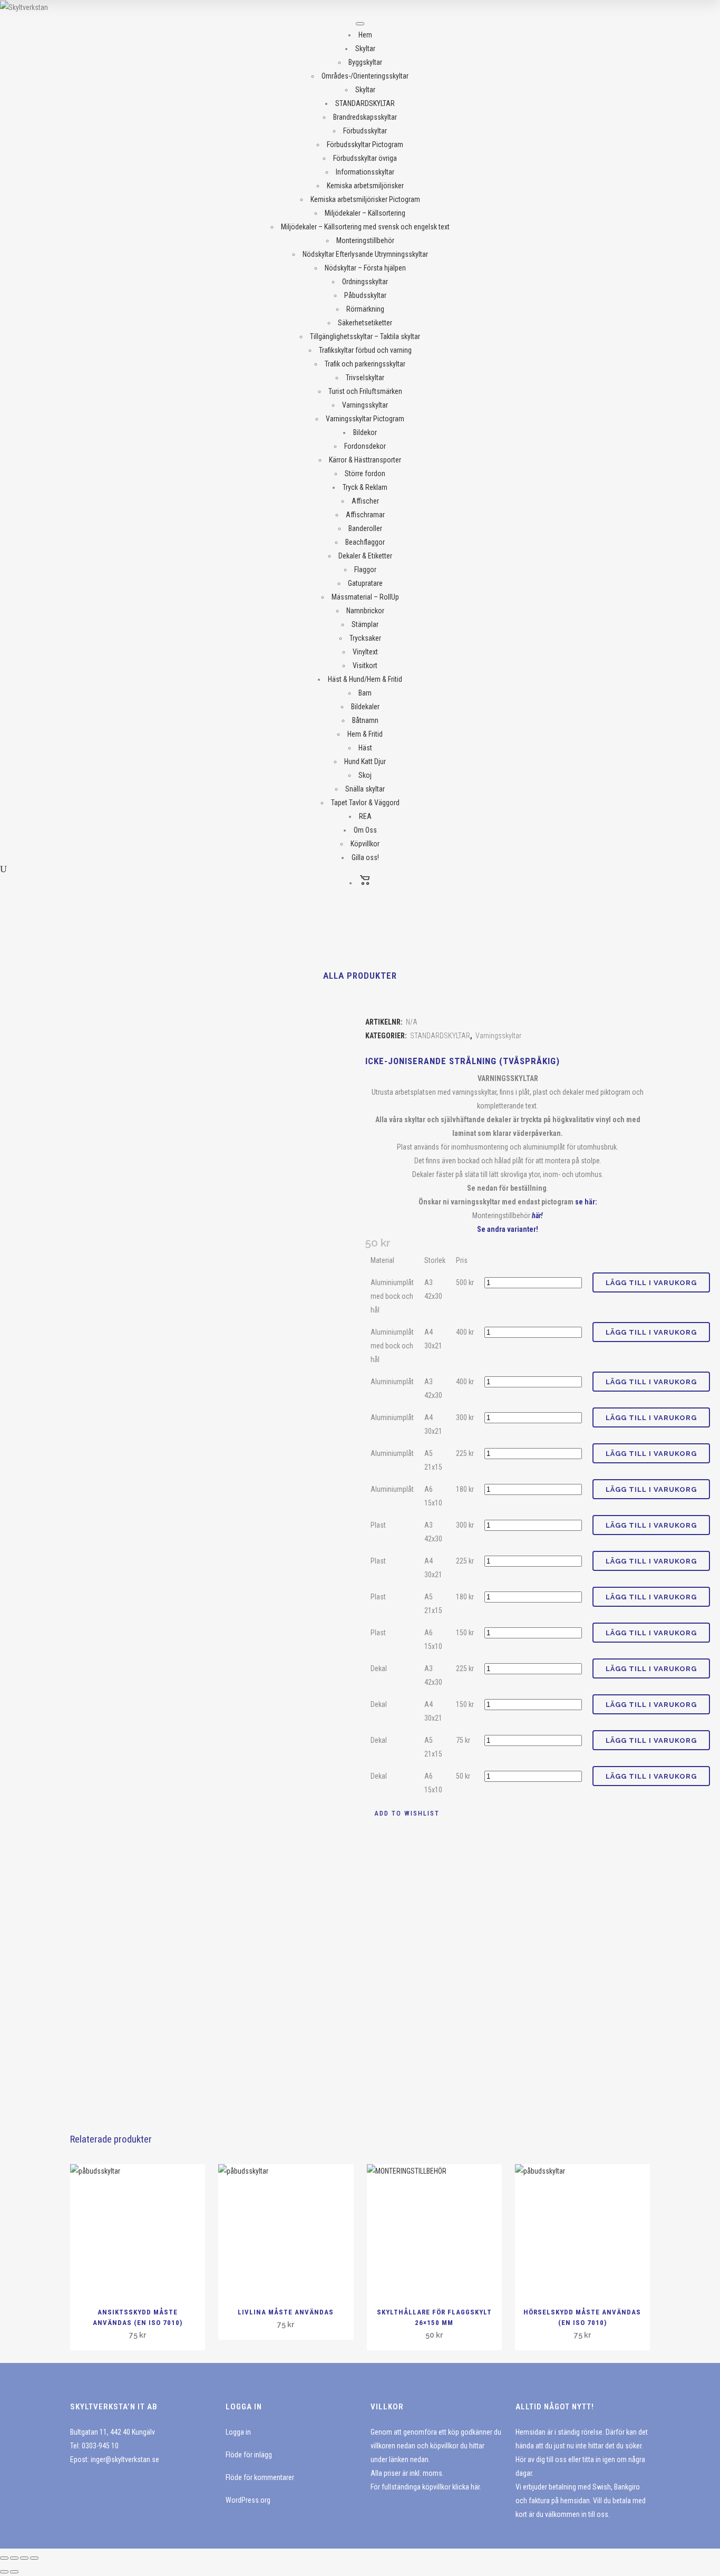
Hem (365, 35)
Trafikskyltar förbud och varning (365, 350)
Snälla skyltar (365, 789)
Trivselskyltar (365, 378)
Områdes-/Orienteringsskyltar (365, 76)
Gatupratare (365, 583)
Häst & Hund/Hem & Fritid (365, 679)
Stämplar (365, 624)
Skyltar (365, 49)
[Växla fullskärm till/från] (14, 2558)
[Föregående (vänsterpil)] (4, 2572)
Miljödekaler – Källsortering (365, 213)
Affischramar (365, 515)
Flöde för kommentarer (260, 2477)
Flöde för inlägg (249, 2455)
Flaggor (365, 570)
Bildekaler (365, 707)
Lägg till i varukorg (651, 1283)
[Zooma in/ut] (4, 2558)
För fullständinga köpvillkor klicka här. (426, 2487)
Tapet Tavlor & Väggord (365, 803)
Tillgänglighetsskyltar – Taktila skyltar (365, 336)
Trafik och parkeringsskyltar (365, 364)
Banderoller (365, 528)
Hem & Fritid (365, 734)
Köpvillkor (365, 844)
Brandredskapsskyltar (365, 117)
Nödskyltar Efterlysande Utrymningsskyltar (365, 254)
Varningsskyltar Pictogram (365, 419)
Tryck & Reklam (365, 487)
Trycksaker (365, 638)
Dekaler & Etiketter (365, 556)
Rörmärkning (365, 309)
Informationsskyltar (365, 172)
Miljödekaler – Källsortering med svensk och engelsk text (365, 227)
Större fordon (365, 474)
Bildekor (365, 432)
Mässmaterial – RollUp (365, 597)
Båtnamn (365, 720)
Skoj (365, 775)
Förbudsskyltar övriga (365, 158)
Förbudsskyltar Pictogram (365, 144)
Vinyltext (365, 652)
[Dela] (24, 2558)
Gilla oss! (365, 857)
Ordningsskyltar (365, 282)
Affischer (365, 501)
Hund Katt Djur (365, 761)
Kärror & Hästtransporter (365, 460)
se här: (586, 1202)
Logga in (238, 2432)
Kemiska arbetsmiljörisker (365, 186)
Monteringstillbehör (365, 240)
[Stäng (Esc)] (34, 2558)
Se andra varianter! (508, 1229)
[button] (402, 1813)
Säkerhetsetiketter (365, 323)
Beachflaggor (365, 542)
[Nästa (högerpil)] (14, 2572)
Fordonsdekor (365, 446)
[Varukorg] (365, 883)
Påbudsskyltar (365, 295)
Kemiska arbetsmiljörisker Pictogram (365, 199)
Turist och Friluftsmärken (365, 391)
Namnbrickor (365, 611)
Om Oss (365, 830)
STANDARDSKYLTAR (365, 103)
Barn (365, 693)
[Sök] (3, 869)
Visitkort (365, 665)
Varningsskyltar (365, 405)
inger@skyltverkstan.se (125, 2459)
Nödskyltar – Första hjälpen (365, 268)
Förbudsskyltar (365, 131)
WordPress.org (248, 2500)
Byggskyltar (365, 62)
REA (365, 816)
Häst (365, 748)
